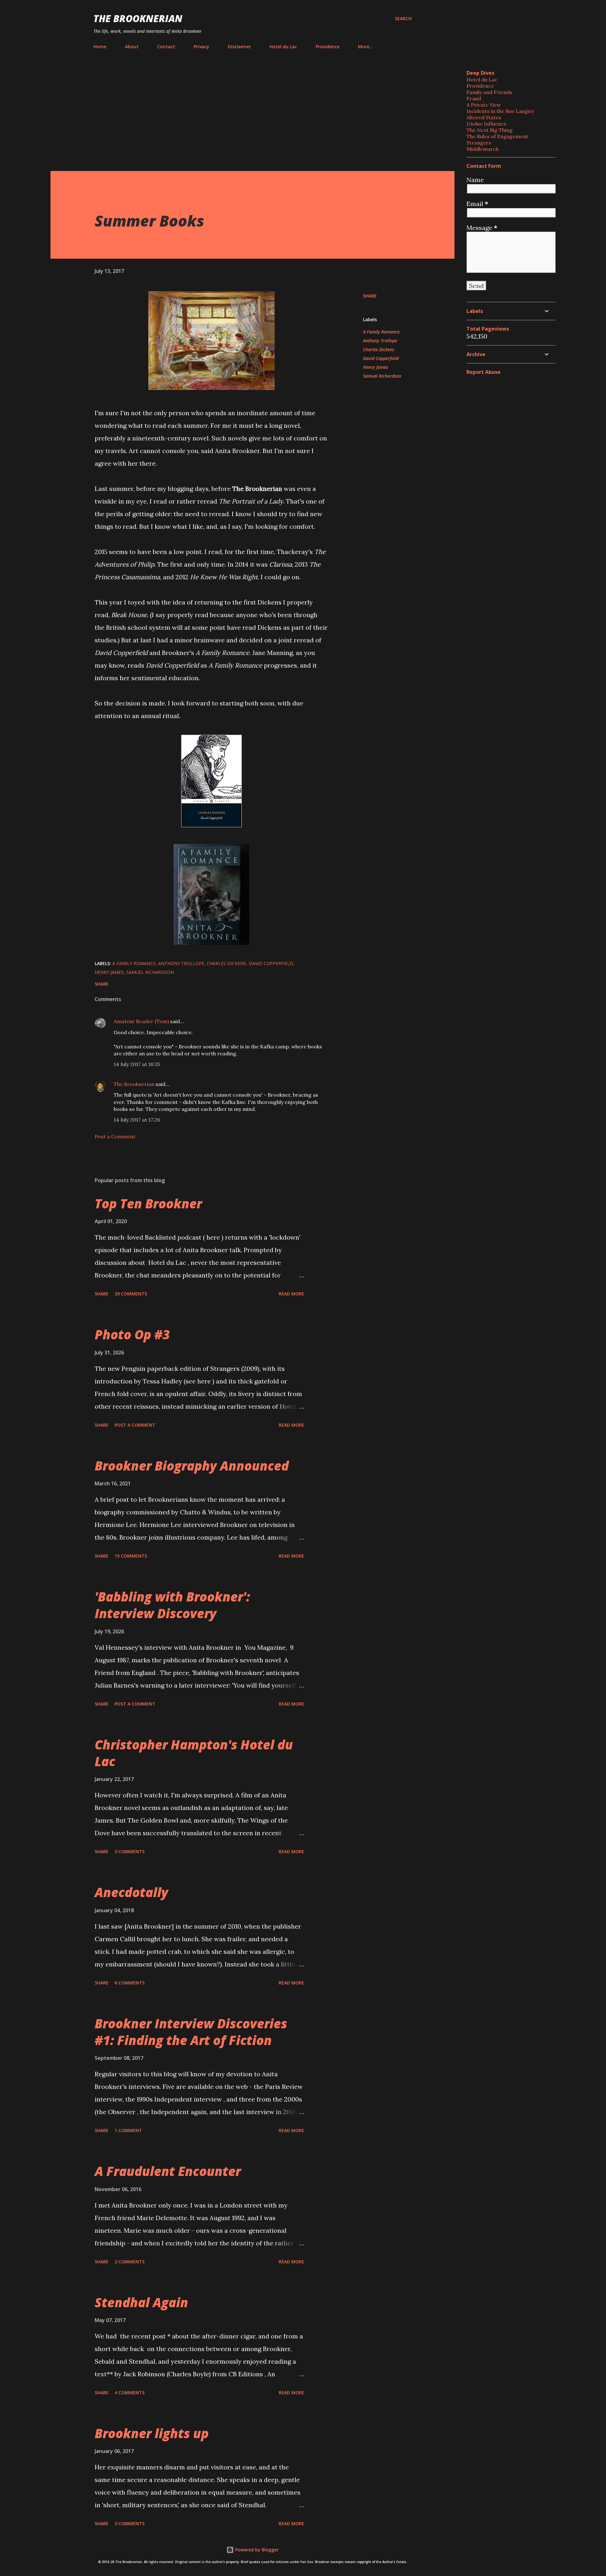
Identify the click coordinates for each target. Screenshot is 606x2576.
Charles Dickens (379, 349)
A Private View (484, 105)
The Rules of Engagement (497, 136)
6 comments (130, 1983)
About (132, 47)
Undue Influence (487, 124)
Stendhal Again (141, 2302)
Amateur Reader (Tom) (141, 1021)
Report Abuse (484, 372)
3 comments (130, 1851)
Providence (327, 47)
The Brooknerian (138, 18)
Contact (166, 47)
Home (100, 47)
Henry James (375, 367)
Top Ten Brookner (148, 1203)
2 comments (130, 2262)
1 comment (128, 2130)
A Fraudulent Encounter (168, 2171)
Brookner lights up (152, 2433)
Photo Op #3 (132, 1334)
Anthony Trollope (380, 341)
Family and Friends (489, 92)
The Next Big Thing (490, 130)
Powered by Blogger (256, 2550)
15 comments (131, 1556)
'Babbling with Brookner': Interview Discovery (172, 1605)
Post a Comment (115, 1136)
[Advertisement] (252, 112)
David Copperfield (381, 358)
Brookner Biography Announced (192, 1466)
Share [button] (370, 296)
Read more (291, 1294)
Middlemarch (483, 149)
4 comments (130, 2393)
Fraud (474, 98)
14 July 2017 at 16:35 (137, 1064)
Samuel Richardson (382, 376)
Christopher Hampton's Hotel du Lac (194, 1753)
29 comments (131, 1294)
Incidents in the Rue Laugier (500, 111)
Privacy (202, 47)
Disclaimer (239, 47)
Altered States (484, 117)
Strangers (479, 143)
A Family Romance (381, 332)
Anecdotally (131, 1892)
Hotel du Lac (283, 47)
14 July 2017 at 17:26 (137, 1120)
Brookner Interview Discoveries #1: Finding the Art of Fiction (191, 2032)
